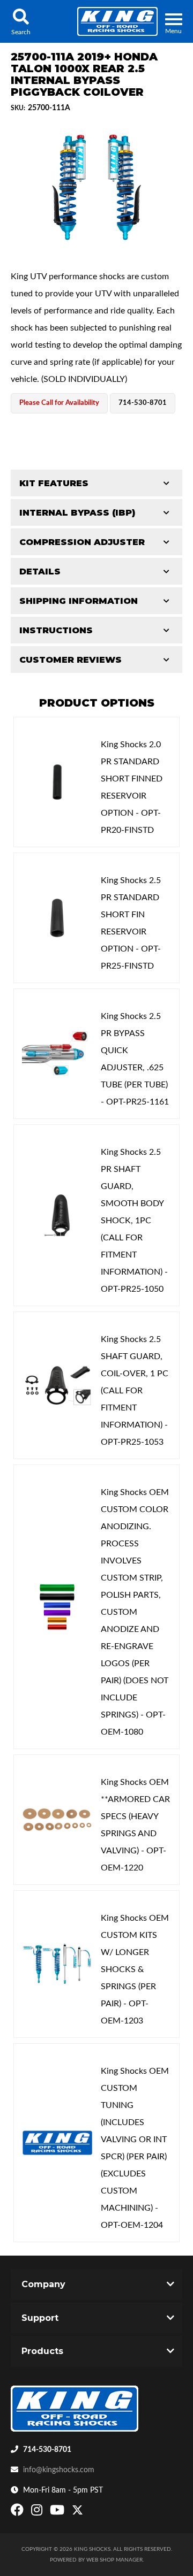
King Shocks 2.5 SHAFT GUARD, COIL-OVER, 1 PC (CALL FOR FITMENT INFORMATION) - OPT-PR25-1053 (135, 1391)
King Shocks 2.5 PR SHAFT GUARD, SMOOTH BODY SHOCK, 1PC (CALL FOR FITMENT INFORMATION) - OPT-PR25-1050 (134, 1221)
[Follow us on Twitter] (77, 2512)
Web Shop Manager (114, 2560)
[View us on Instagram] (38, 2512)
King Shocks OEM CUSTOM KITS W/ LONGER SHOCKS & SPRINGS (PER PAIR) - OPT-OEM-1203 (135, 1969)
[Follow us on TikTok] (89, 2512)
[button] (21, 21)
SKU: (18, 108)
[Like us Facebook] (18, 2512)
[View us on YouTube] (58, 2512)
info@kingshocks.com (59, 2470)
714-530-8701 (47, 2450)
